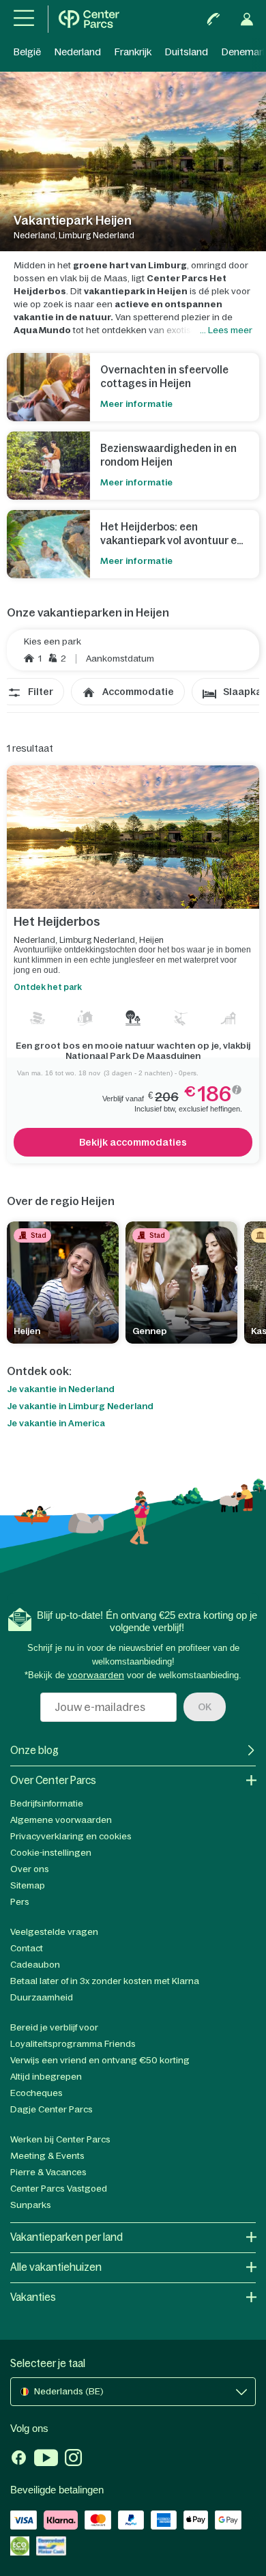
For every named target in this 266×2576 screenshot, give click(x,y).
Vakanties (33, 2297)
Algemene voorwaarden (61, 1820)
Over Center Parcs (53, 1780)
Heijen (151, 940)
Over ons (30, 1869)
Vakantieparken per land (66, 2237)
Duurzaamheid (42, 1997)
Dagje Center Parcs (51, 2109)
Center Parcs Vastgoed (59, 2189)
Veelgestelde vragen (54, 1932)
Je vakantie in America (56, 1424)
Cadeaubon (35, 1965)
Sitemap (28, 1885)
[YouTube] (46, 2459)
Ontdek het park (48, 987)
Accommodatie (138, 692)
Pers (20, 1902)
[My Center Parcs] (247, 19)
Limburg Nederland (97, 940)
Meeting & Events (47, 2156)
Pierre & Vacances (48, 2172)
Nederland (78, 52)
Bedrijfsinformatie (47, 1803)
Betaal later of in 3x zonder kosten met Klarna (105, 1981)
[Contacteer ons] (213, 19)
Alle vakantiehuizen (56, 2267)
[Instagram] (73, 2459)
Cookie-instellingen (51, 1853)
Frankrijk (133, 52)
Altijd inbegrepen (46, 2077)
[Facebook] (19, 2459)
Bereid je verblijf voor (54, 2027)
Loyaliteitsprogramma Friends (73, 2044)
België (27, 52)
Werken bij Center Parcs (60, 2139)
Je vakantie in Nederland (61, 1389)
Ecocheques (36, 2093)
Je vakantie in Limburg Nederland (80, 1406)
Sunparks (31, 2205)
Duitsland (187, 52)
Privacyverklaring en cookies (71, 1836)
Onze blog (34, 1750)
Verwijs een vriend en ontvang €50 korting (100, 2060)
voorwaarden (96, 1675)
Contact (27, 1948)
